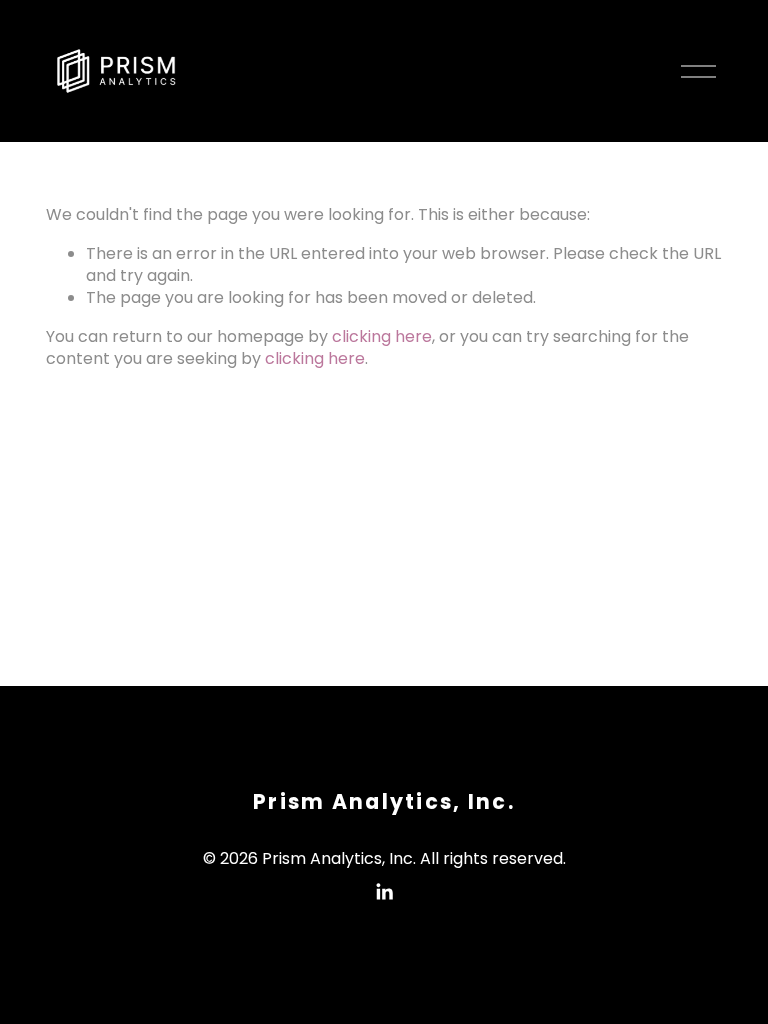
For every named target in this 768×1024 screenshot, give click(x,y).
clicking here (382, 336)
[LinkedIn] (384, 892)
